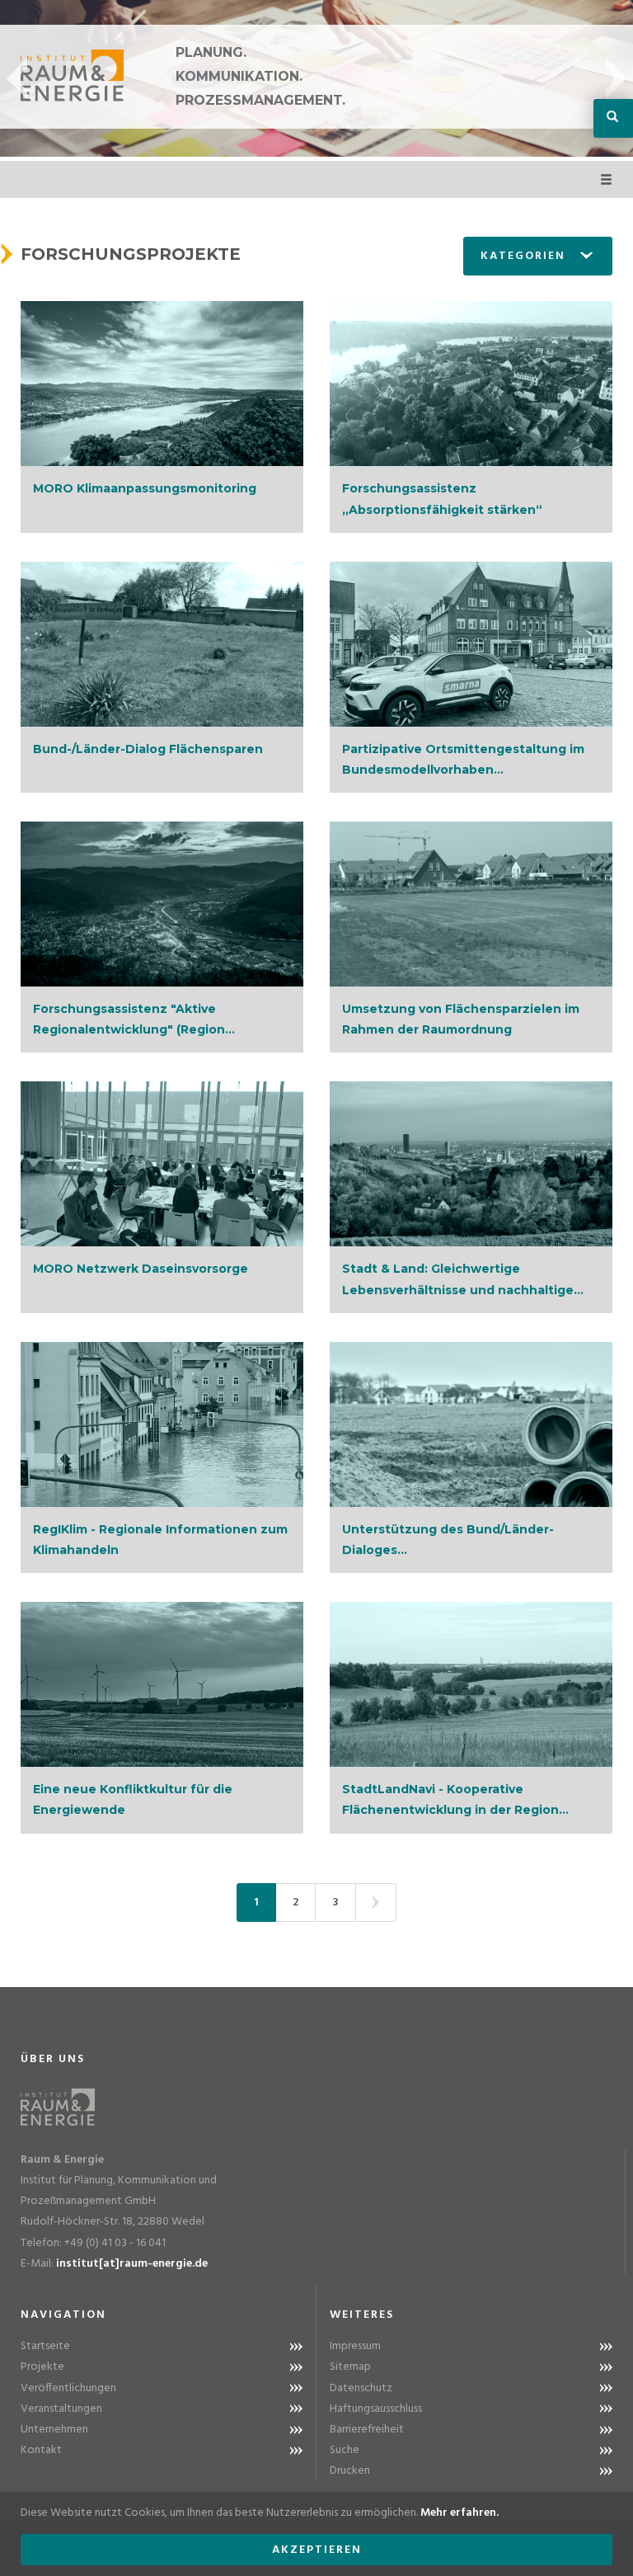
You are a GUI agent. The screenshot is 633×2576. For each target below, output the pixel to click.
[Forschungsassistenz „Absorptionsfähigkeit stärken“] (471, 384)
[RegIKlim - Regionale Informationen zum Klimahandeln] (162, 1425)
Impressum (355, 2346)
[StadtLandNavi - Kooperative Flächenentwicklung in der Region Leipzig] (471, 1684)
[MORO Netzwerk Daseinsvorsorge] (162, 1164)
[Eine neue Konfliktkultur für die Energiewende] (162, 1684)
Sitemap (350, 2367)
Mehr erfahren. (460, 2513)
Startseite (45, 2346)
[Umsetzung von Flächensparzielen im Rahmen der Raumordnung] (471, 904)
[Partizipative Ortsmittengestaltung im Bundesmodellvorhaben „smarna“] (471, 644)
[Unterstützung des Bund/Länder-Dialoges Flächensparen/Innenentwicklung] (471, 1425)
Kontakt (41, 2450)
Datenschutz (361, 2388)
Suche (345, 2450)
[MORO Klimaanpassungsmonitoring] (162, 384)
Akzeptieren (317, 2550)
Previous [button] (17, 78)
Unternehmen (54, 2430)
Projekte (42, 2367)
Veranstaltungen (61, 2409)
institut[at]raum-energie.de (132, 2264)
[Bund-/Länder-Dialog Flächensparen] (162, 644)
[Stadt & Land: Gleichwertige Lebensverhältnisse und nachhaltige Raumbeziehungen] (471, 1164)
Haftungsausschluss (376, 2409)
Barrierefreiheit (367, 2430)
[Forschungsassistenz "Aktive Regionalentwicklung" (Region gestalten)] (162, 904)
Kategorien (523, 256)
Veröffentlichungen (68, 2388)
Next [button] (616, 78)
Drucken (350, 2471)
